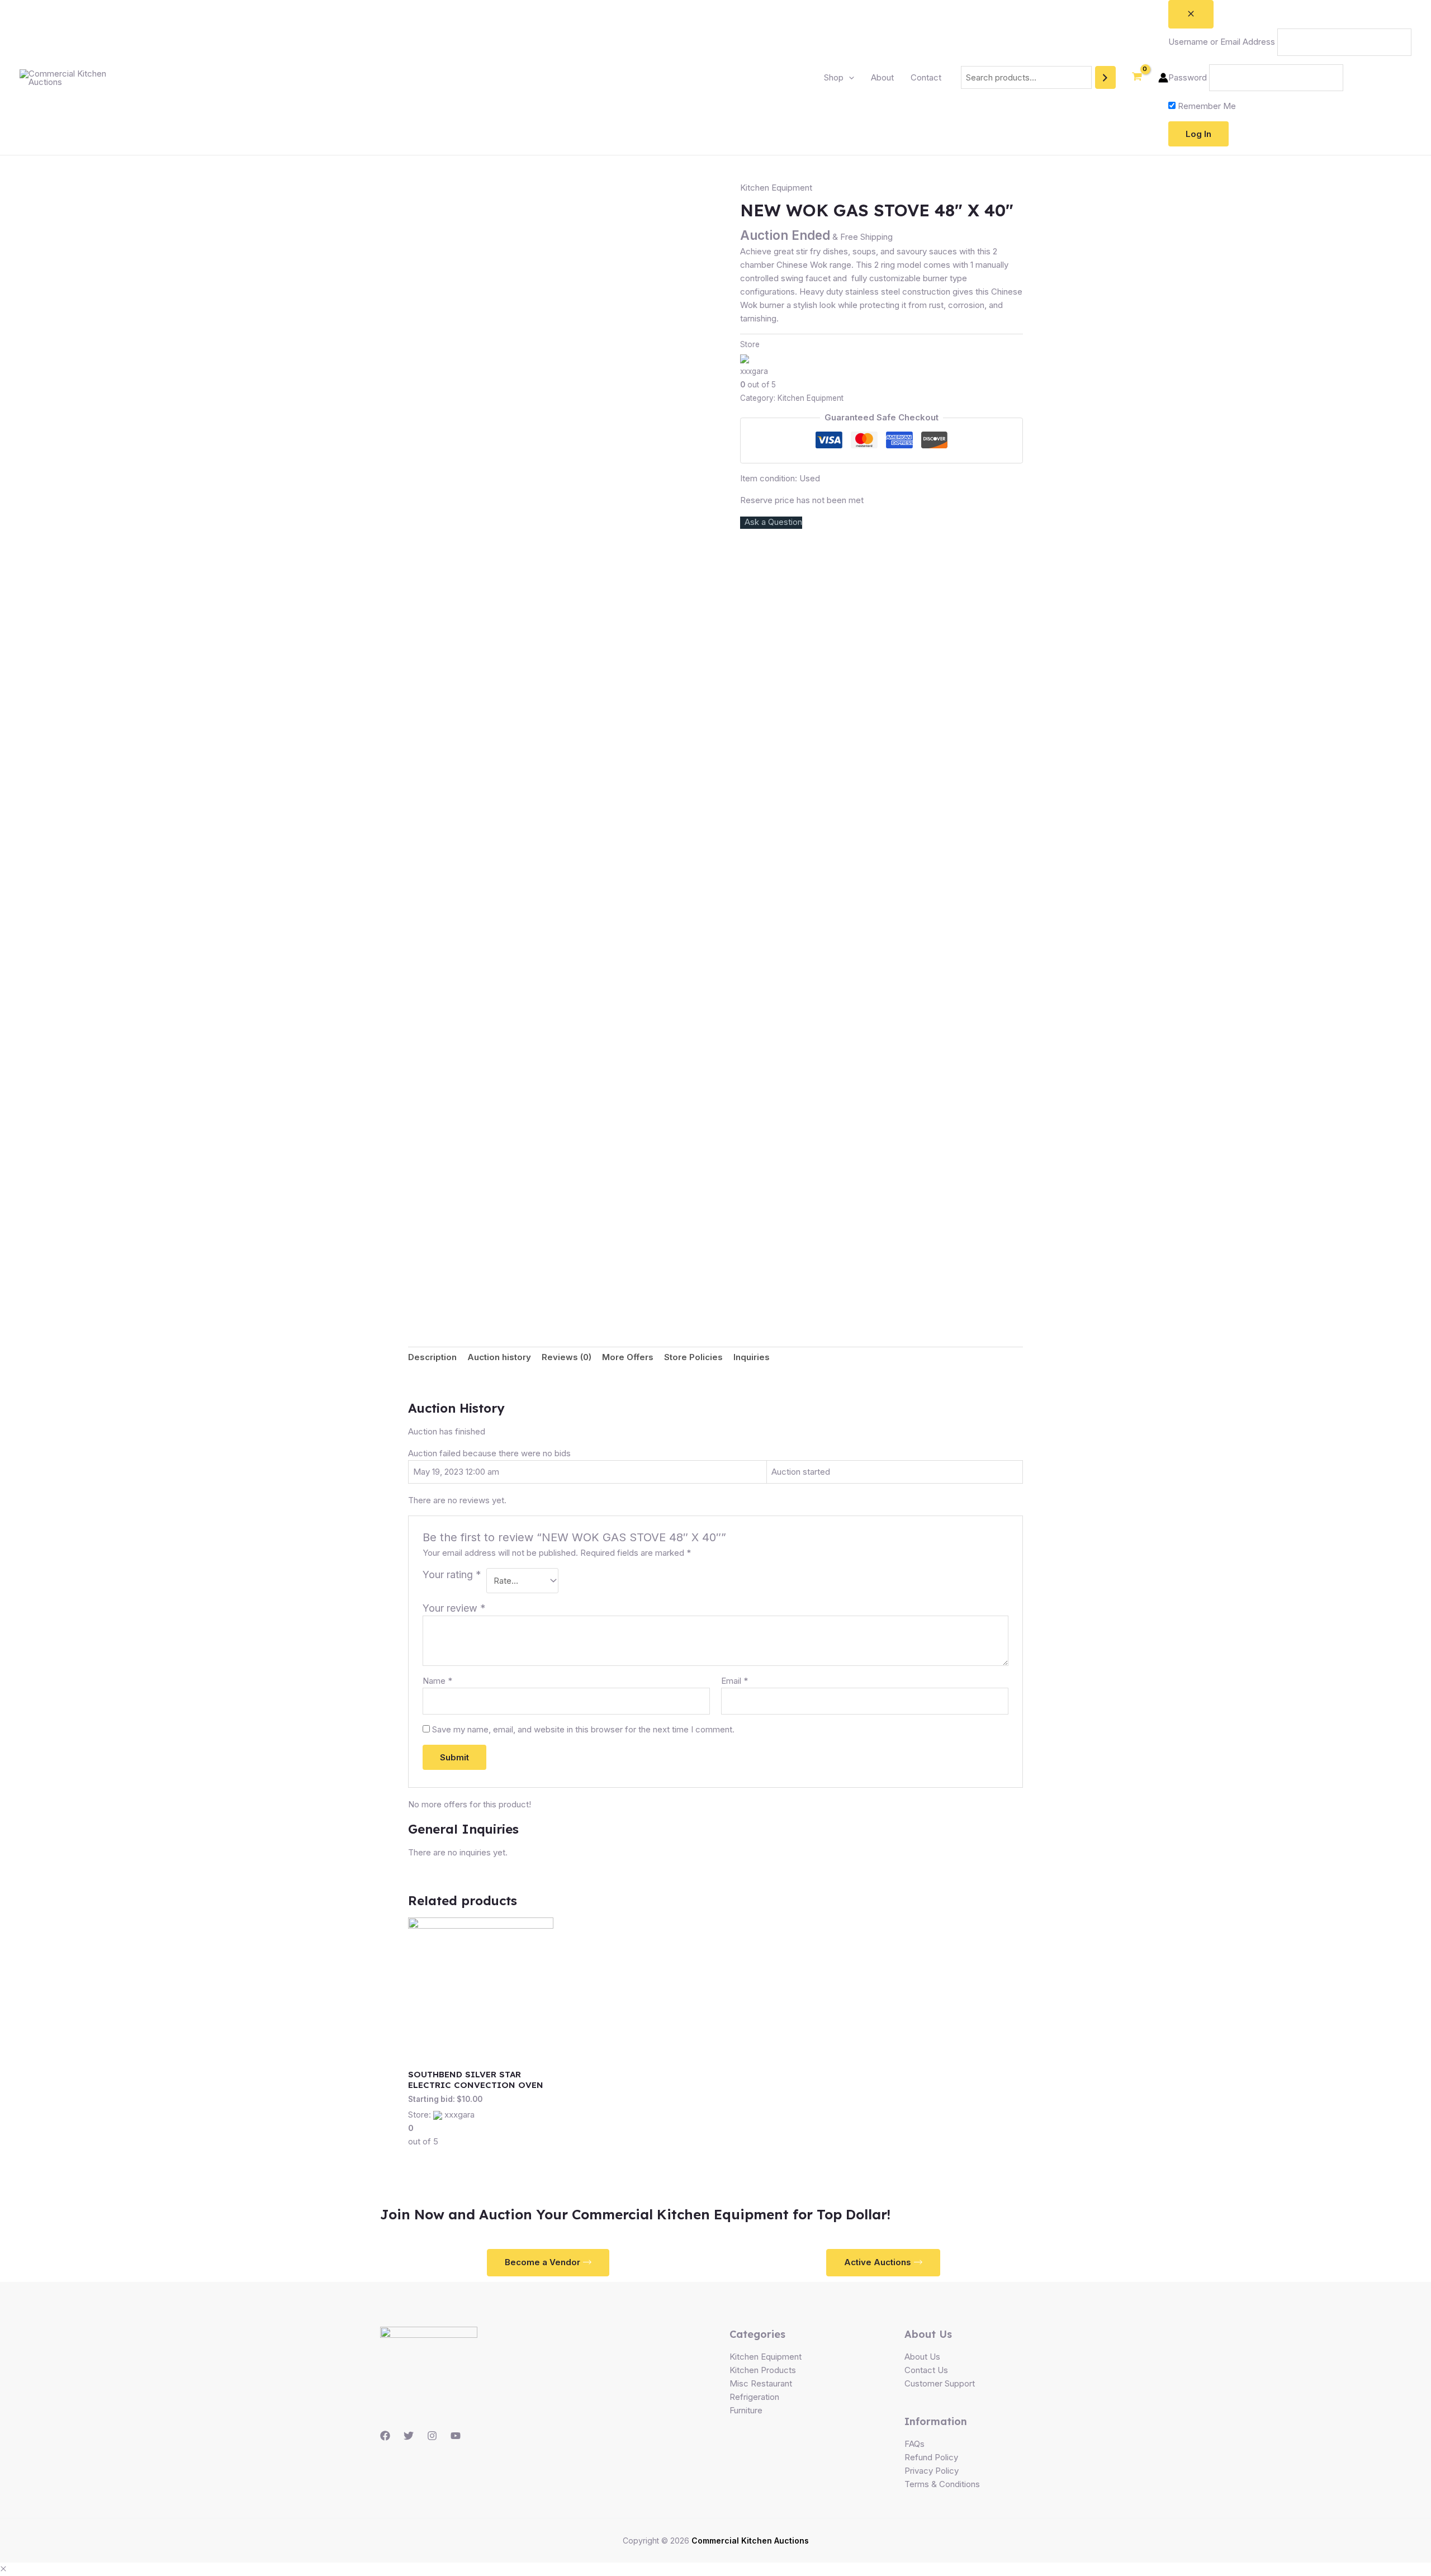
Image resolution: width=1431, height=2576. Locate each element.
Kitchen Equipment (776, 188)
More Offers (628, 1357)
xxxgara (754, 371)
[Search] (1105, 77)
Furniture (746, 2410)
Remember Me (1206, 106)
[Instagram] (432, 2436)
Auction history (499, 1357)
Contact (926, 77)
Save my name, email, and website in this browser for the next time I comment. (583, 1729)
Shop (834, 77)
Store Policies (693, 1357)
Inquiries (752, 1357)
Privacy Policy (932, 2471)
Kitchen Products (763, 2370)
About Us (922, 2357)
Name (437, 1681)
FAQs (914, 2444)
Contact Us (926, 2370)
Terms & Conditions (942, 2484)
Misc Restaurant (761, 2383)
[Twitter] (409, 2436)
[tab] (432, 1358)
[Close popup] (1191, 14)
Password (1188, 77)
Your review (454, 1608)
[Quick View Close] (3, 2569)
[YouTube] (456, 2436)
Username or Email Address (1222, 42)
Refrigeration (754, 2397)
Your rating (452, 1575)
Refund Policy (931, 2457)
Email (735, 1681)
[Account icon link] (1163, 78)
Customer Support (940, 2383)
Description (432, 1357)
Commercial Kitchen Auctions (750, 2541)
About (882, 77)
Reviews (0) (567, 1357)
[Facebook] (385, 2436)
